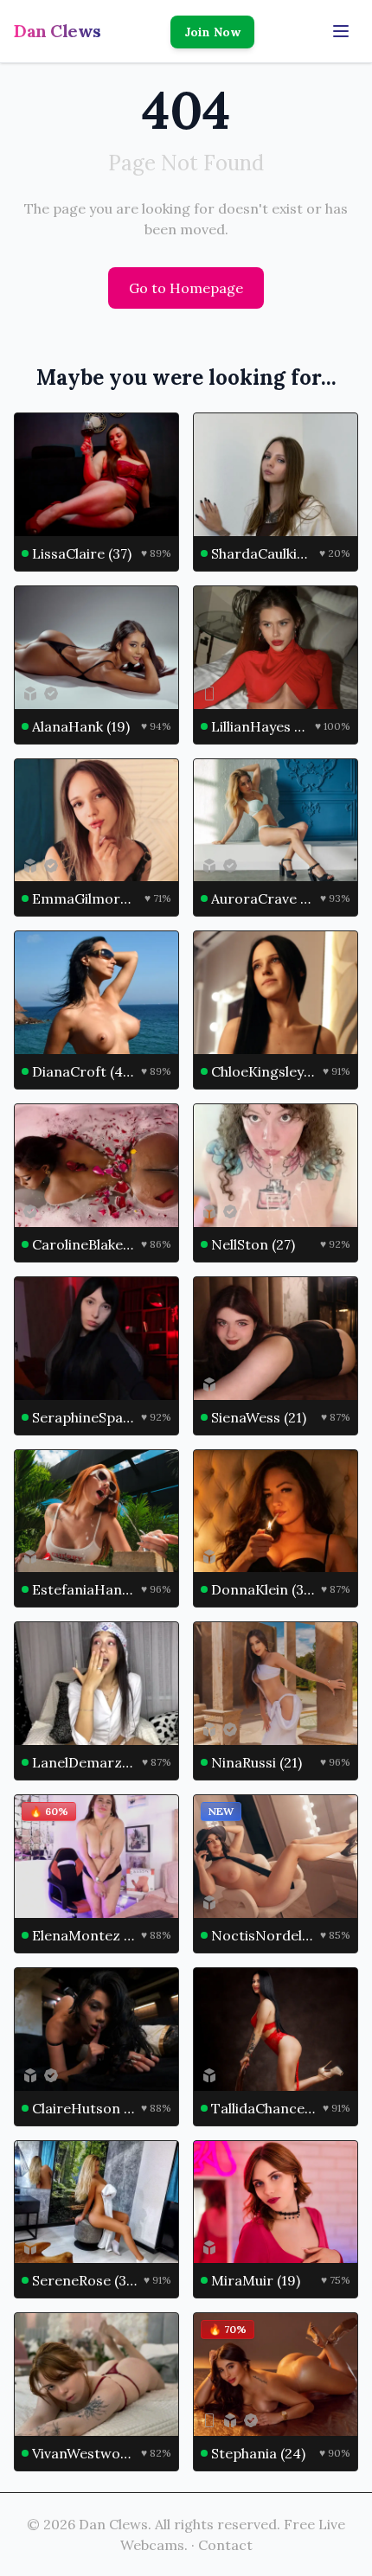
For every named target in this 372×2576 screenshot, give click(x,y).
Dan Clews (58, 31)
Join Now (212, 32)
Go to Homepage (186, 288)
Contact (225, 2545)
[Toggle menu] (341, 31)
